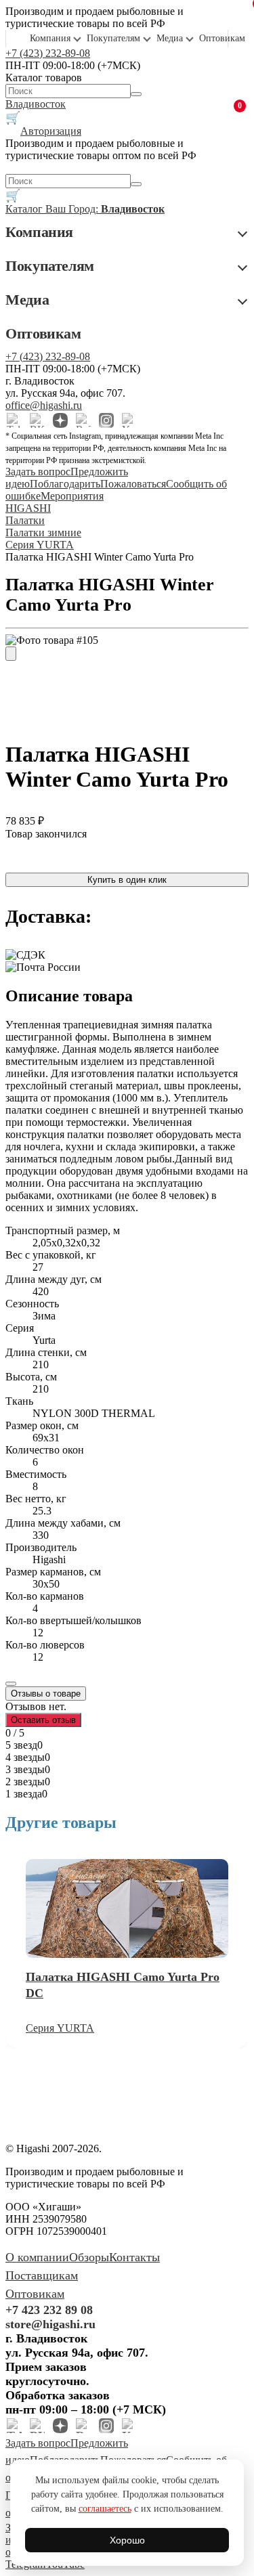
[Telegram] (14, 420)
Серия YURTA (60, 2028)
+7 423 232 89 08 (49, 2310)
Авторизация (51, 131)
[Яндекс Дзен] (60, 420)
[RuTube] (83, 420)
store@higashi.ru (50, 2324)
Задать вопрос (38, 472)
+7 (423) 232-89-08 (48, 53)
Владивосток (36, 104)
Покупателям (113, 38)
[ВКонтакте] (37, 420)
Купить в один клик (127, 880)
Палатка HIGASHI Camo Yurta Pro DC (123, 1985)
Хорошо (127, 2540)
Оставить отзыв (43, 1720)
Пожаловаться (133, 484)
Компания (50, 38)
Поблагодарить (65, 484)
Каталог (25, 209)
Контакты (134, 2257)
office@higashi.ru (44, 405)
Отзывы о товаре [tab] (46, 1694)
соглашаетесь (105, 2509)
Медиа (170, 38)
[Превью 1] (11, 654)
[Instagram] (106, 420)
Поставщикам (42, 2275)
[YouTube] (129, 420)
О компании (37, 2257)
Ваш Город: (105, 209)
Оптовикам (222, 38)
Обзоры (89, 2257)
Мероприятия (72, 496)
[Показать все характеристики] (11, 1684)
